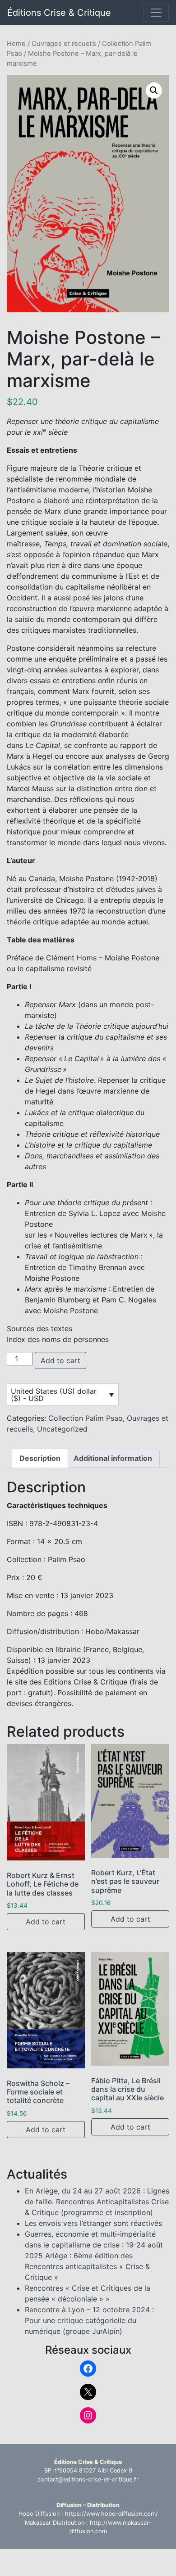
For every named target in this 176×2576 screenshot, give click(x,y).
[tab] (40, 1458)
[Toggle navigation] (156, 13)
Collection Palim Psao (86, 1418)
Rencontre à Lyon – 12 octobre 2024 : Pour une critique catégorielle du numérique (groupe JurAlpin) (89, 2320)
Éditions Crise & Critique (59, 13)
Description (40, 1458)
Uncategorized (62, 1429)
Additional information (113, 1458)
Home (16, 44)
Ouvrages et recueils (64, 44)
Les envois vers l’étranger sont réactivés (93, 2223)
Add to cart (60, 1360)
